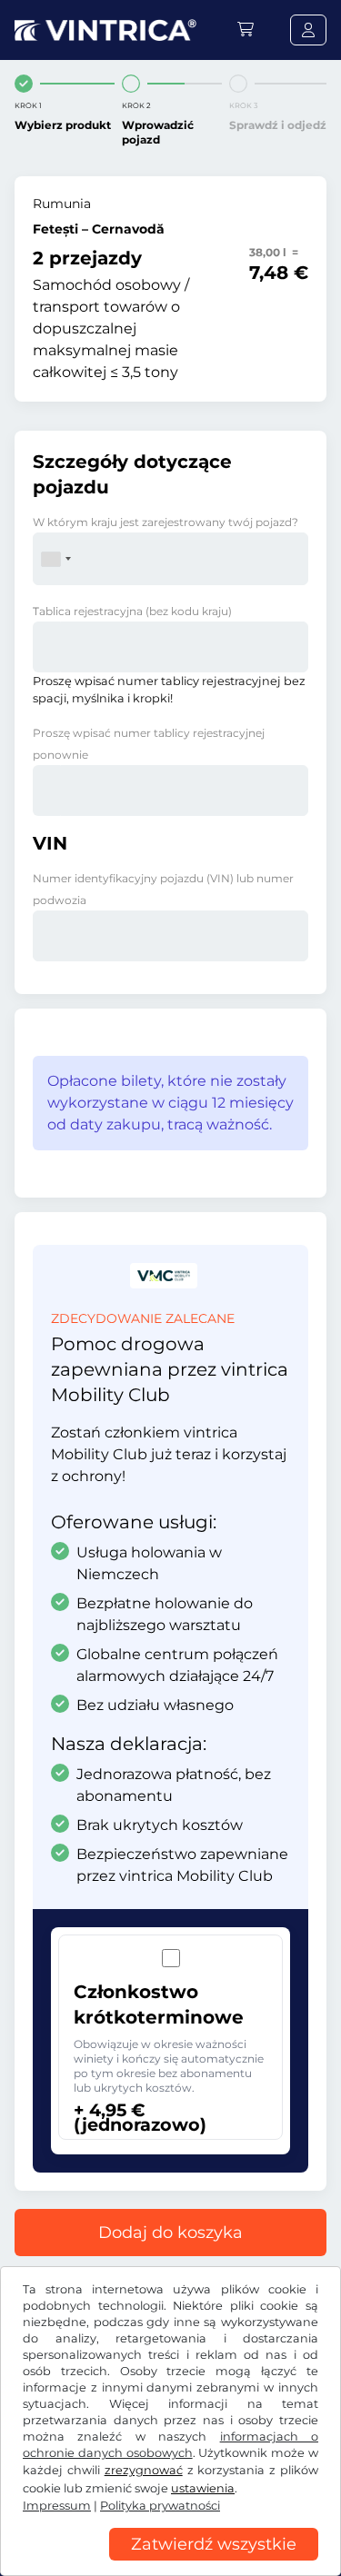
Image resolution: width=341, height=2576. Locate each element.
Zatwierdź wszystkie (214, 2544)
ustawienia (203, 2488)
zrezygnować (144, 2470)
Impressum (57, 2506)
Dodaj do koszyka (170, 2233)
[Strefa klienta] (308, 30)
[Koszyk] (246, 30)
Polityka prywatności (160, 2506)
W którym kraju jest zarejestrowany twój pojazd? (165, 522)
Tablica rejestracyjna (132, 611)
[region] (170, 2562)
